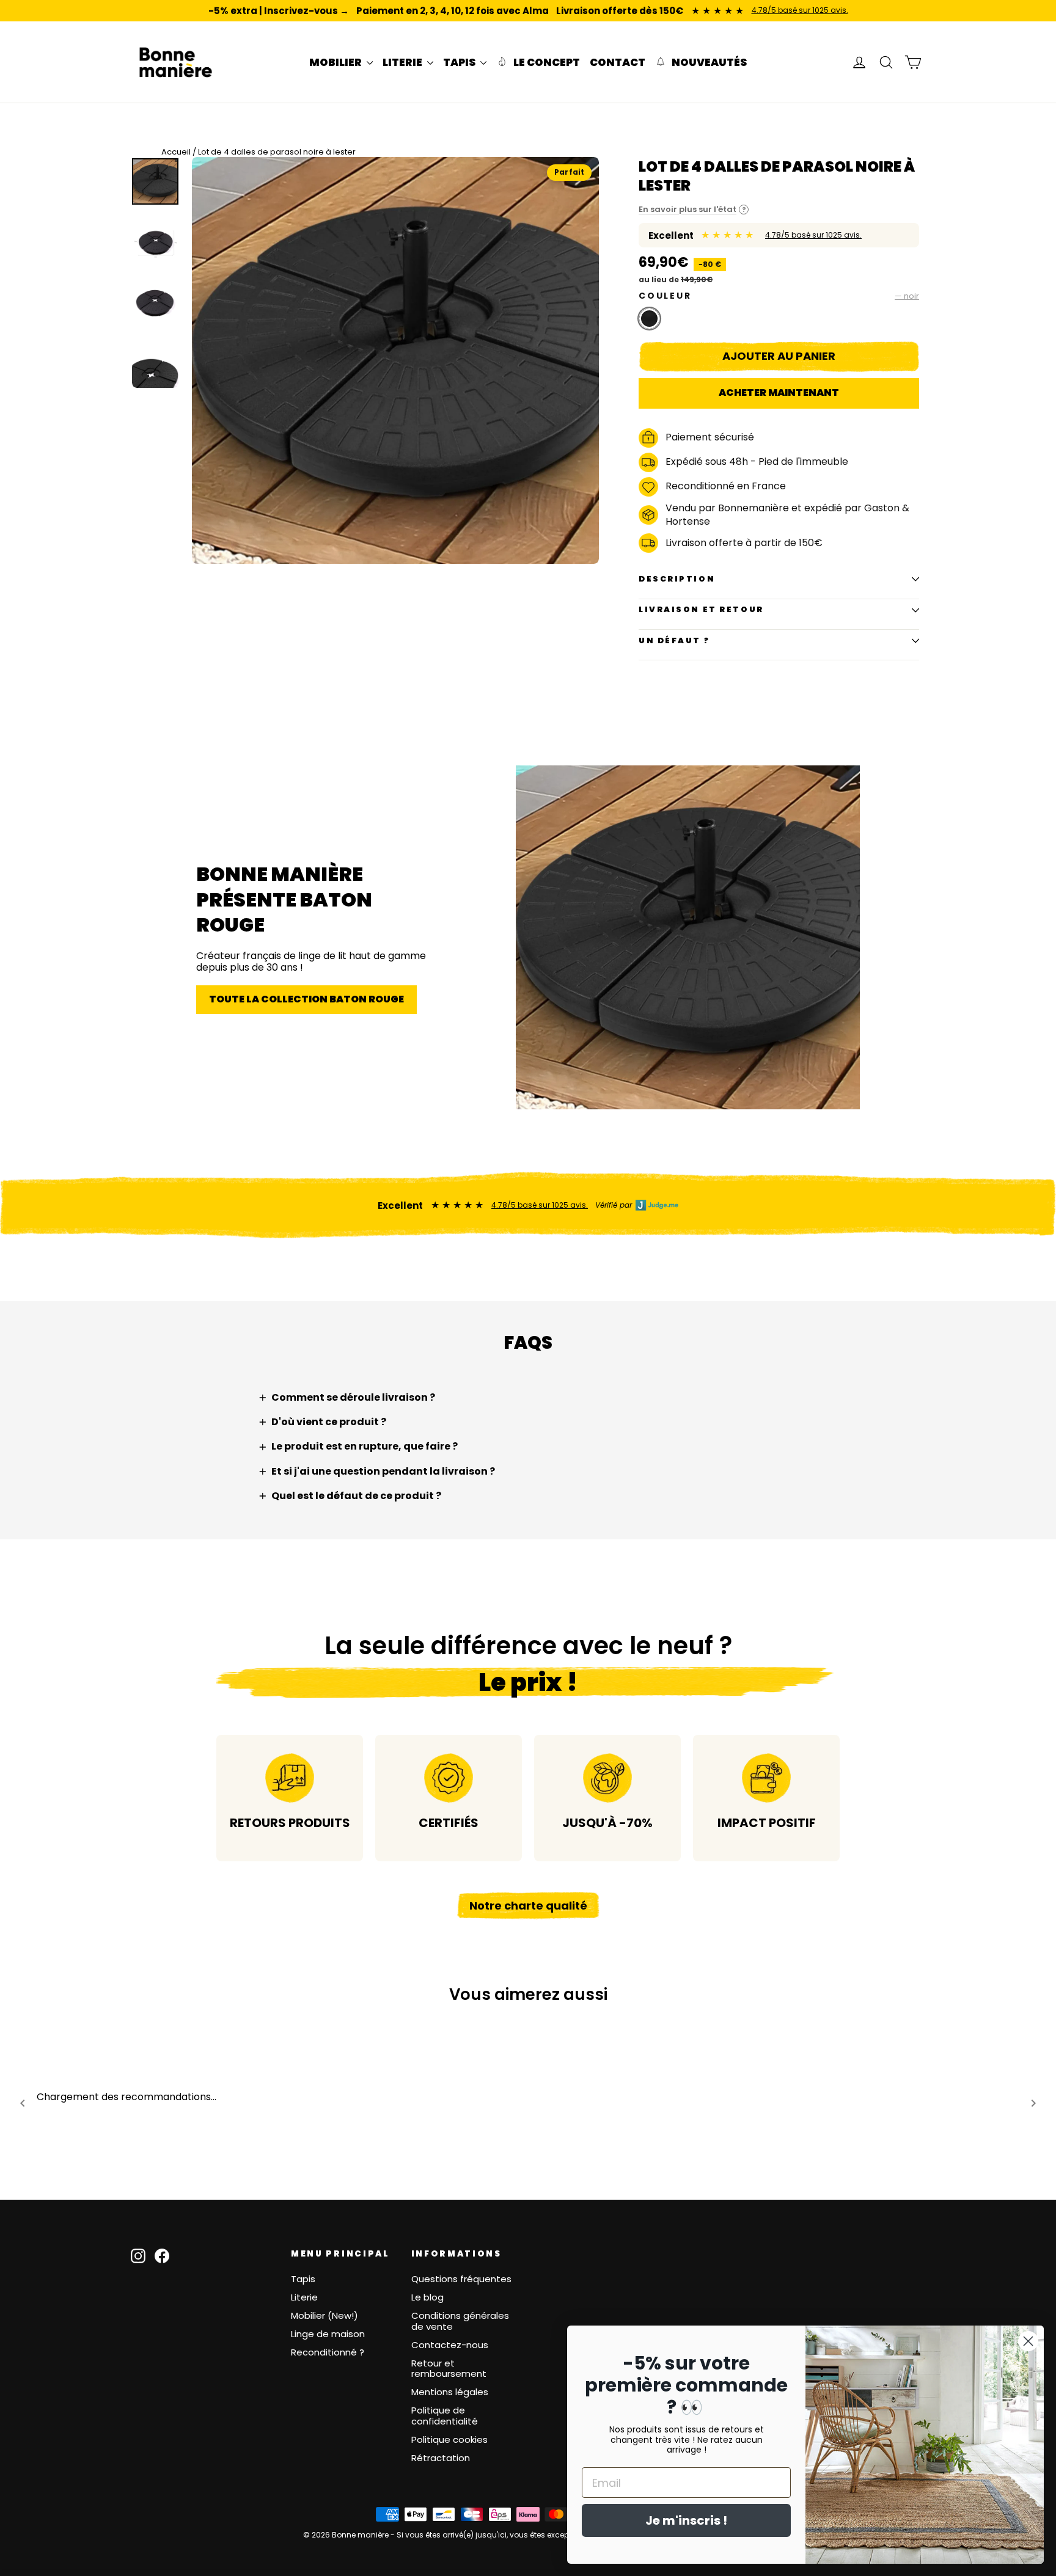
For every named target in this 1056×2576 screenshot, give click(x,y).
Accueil (176, 152)
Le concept (546, 62)
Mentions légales (450, 2392)
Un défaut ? (674, 640)
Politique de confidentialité (445, 2416)
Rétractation (441, 2458)
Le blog (427, 2297)
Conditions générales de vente (460, 2321)
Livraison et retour (701, 609)
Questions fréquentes (461, 2279)
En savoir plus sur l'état (692, 210)
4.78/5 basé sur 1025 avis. (800, 10)
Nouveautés (708, 62)
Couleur (779, 296)
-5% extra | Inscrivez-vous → (279, 11)
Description (677, 579)
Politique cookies (449, 2439)
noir (649, 319)
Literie (304, 2297)
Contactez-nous (450, 2345)
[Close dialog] (1028, 2341)
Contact (618, 62)
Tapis (303, 2279)
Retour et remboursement (449, 2369)
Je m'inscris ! (686, 2520)
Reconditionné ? (328, 2352)
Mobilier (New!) (324, 2315)
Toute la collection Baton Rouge (306, 999)
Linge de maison (328, 2334)
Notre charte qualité (528, 1906)
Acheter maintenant (779, 392)
